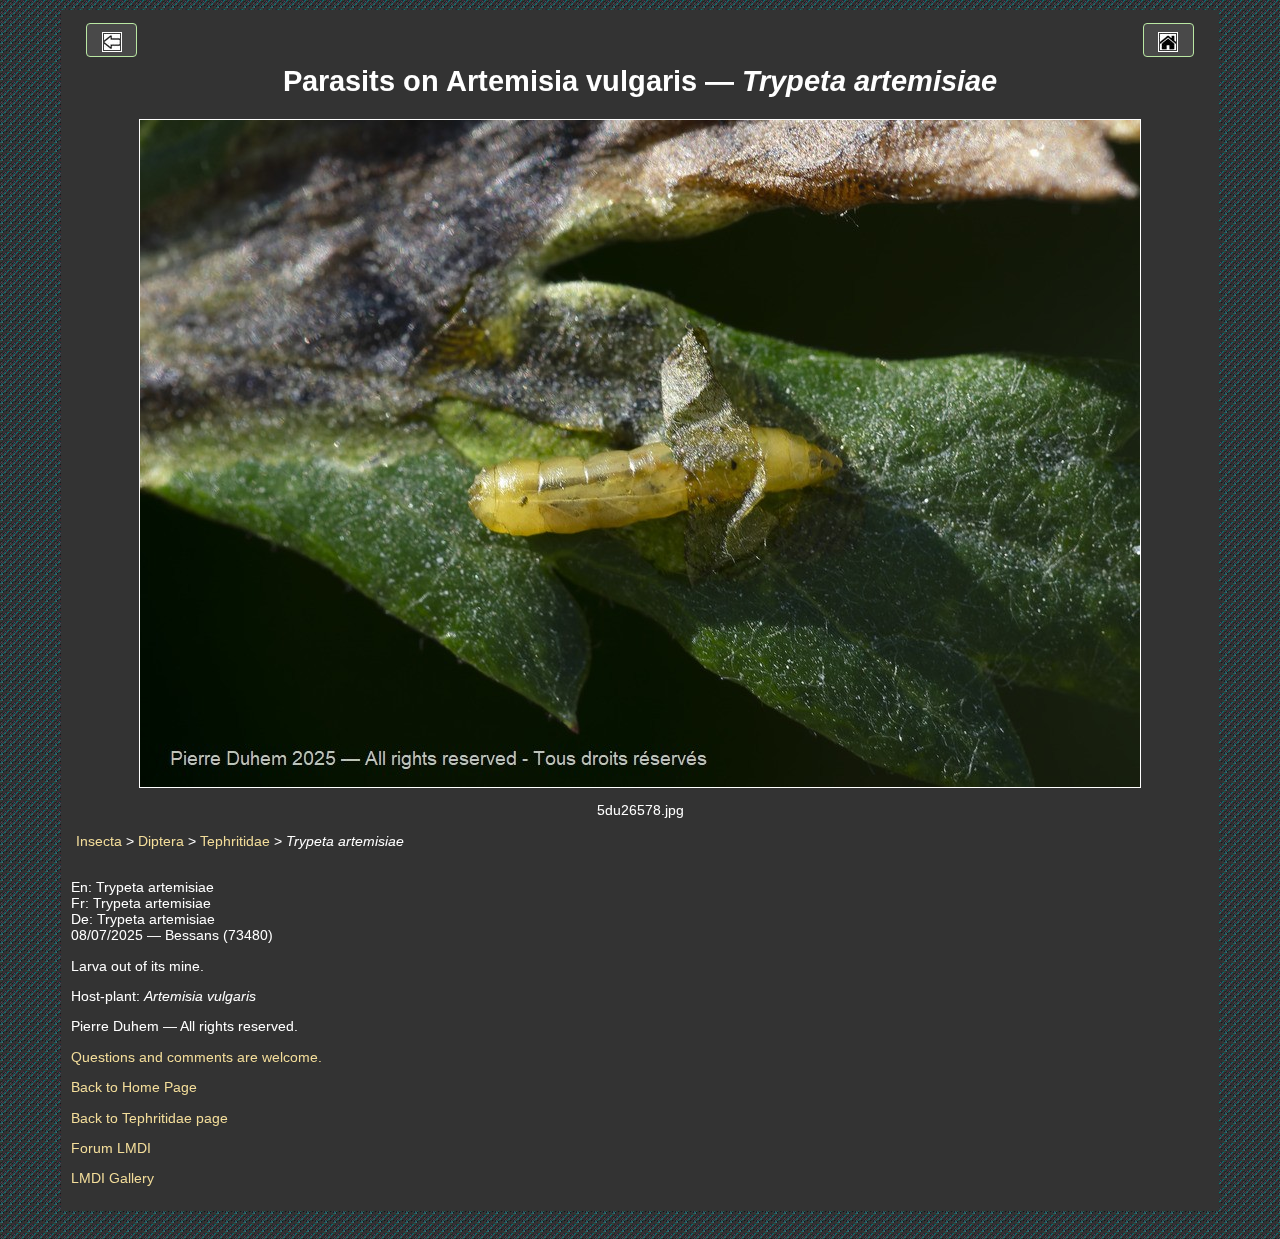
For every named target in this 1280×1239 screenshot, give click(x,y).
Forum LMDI (111, 1148)
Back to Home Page (134, 1087)
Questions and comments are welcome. (196, 1057)
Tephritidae (235, 841)
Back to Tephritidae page (149, 1118)
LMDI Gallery (112, 1178)
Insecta (99, 841)
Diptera (161, 841)
